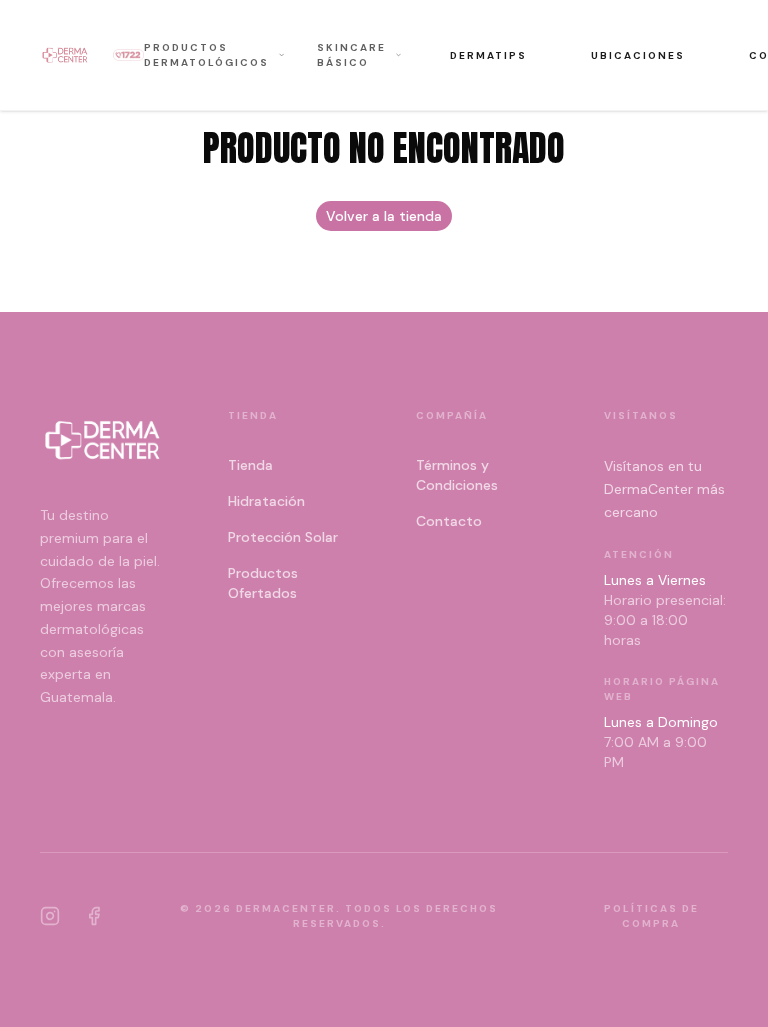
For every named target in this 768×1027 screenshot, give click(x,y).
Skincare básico (351, 55)
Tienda (250, 465)
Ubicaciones (638, 55)
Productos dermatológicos (206, 55)
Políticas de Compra (651, 916)
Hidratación (266, 501)
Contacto (449, 521)
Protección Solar (283, 537)
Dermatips (488, 55)
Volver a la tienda (384, 216)
